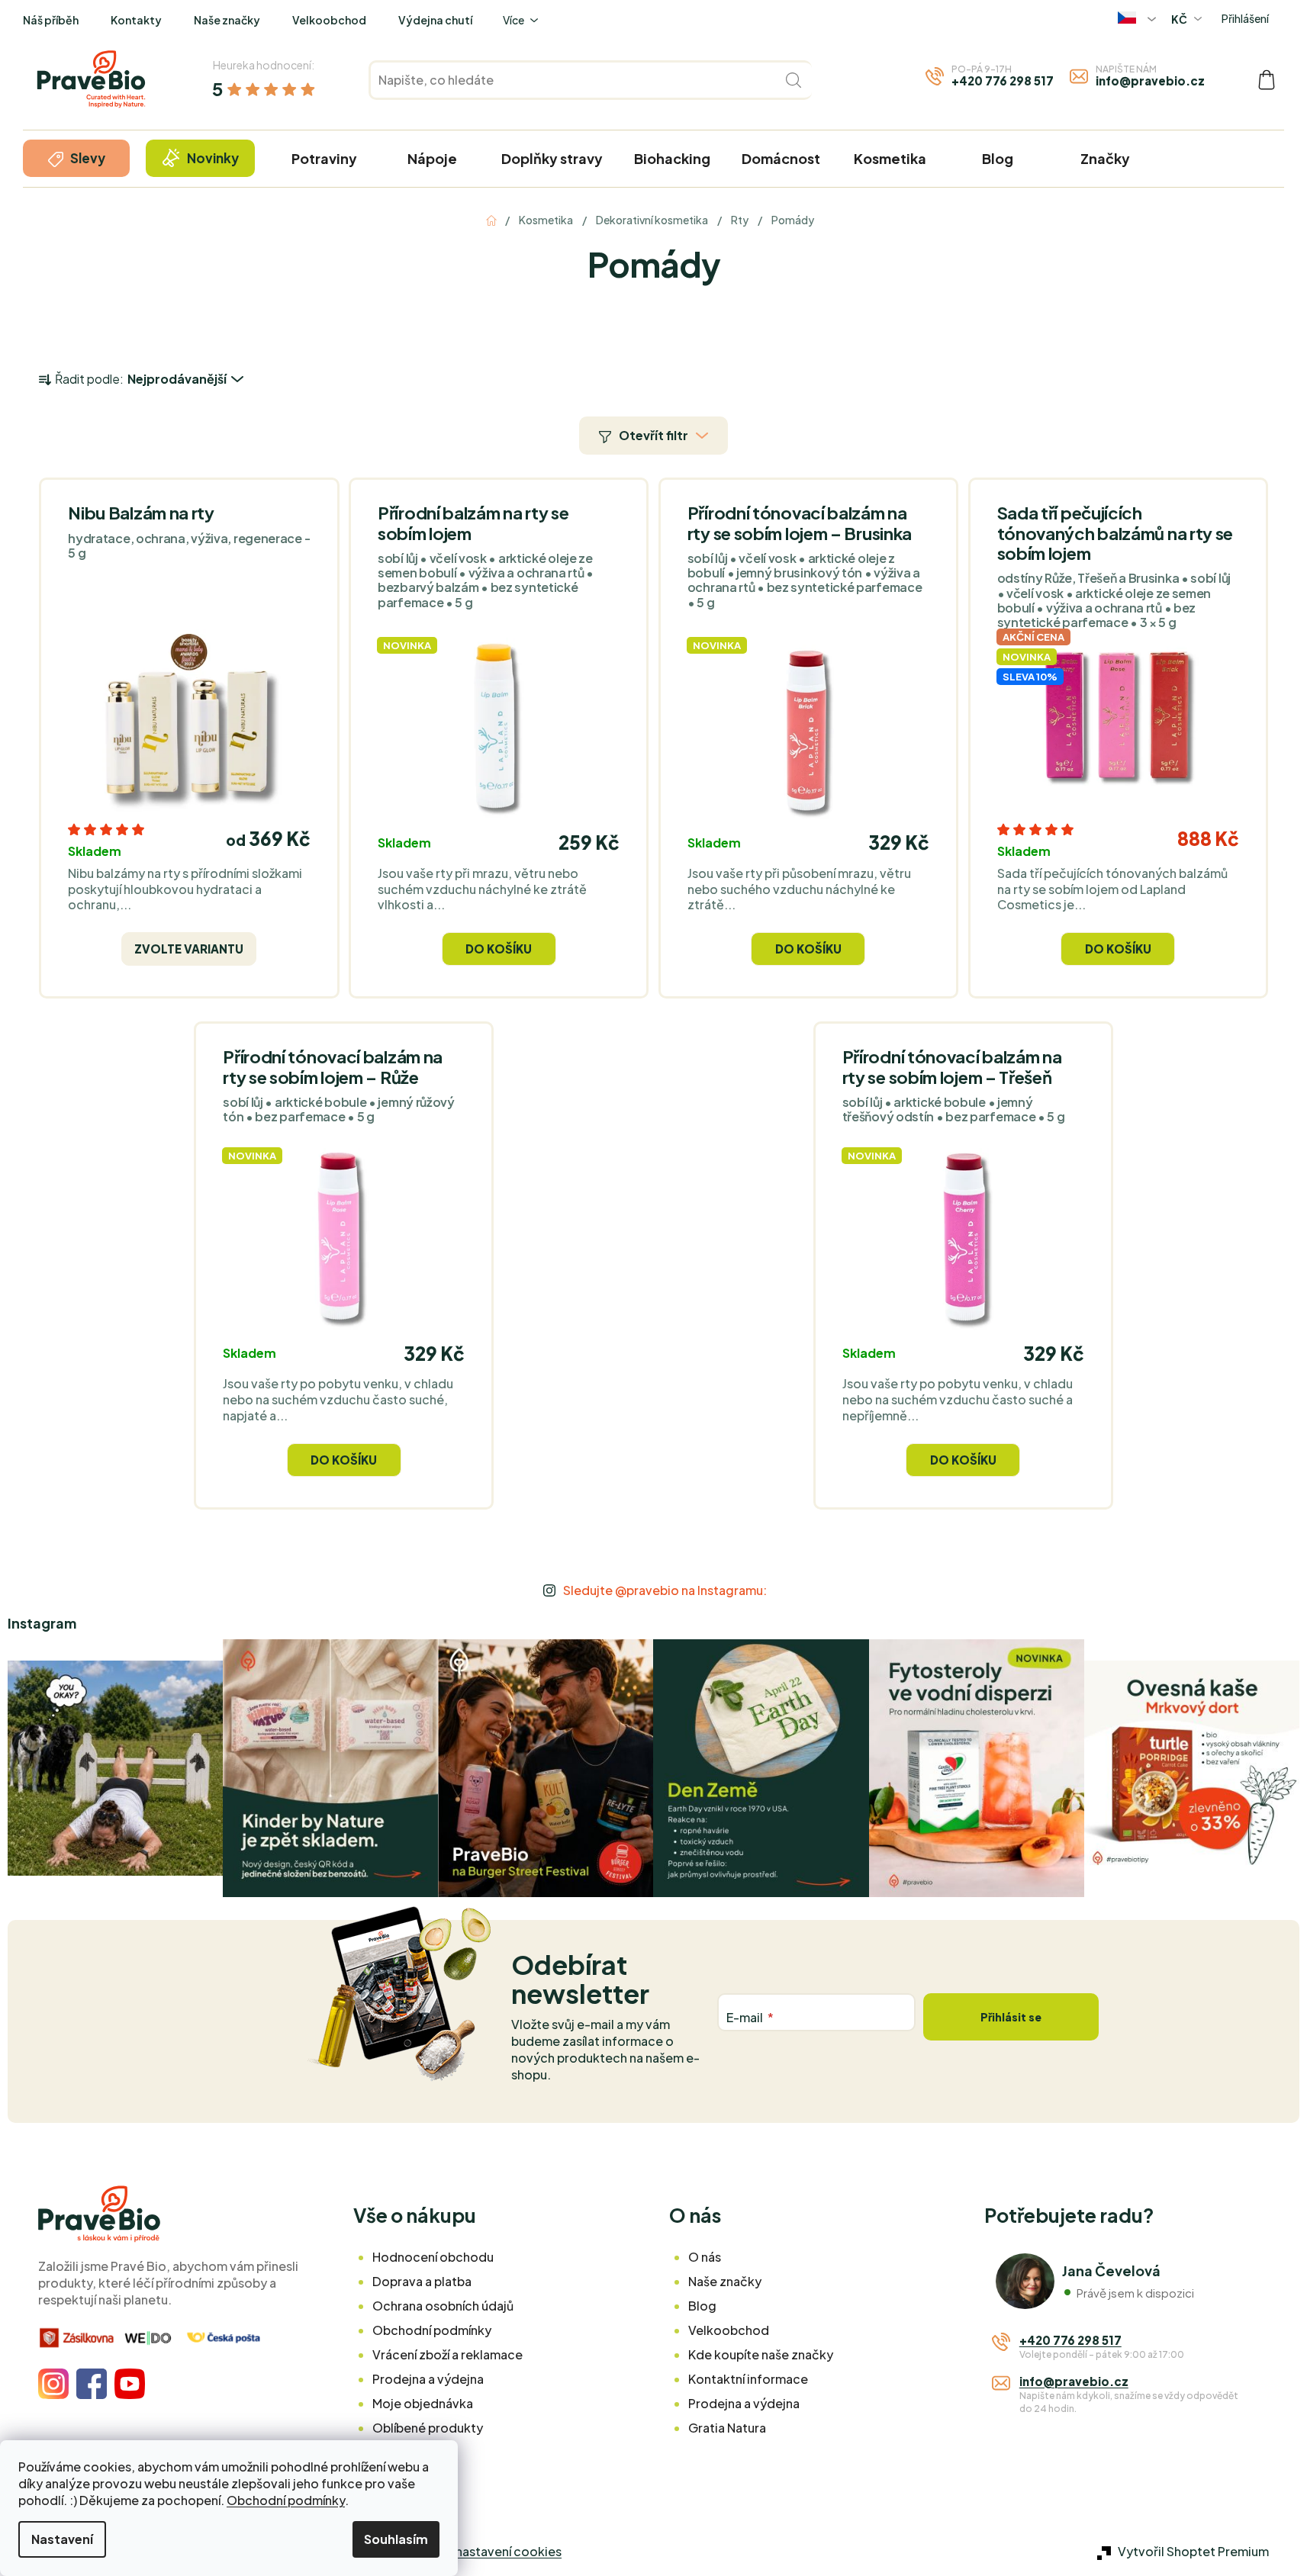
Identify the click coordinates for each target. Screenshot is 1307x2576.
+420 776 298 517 (1003, 80)
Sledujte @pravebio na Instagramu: (665, 1590)
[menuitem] (76, 158)
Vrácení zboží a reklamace (447, 2354)
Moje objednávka (423, 2403)
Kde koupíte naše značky (761, 2354)
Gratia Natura (727, 2428)
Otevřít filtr (653, 435)
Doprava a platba (422, 2281)
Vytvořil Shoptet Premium (1193, 2551)
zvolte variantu (189, 949)
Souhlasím (396, 2539)
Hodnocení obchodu (433, 2257)
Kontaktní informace (748, 2379)
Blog (702, 2306)
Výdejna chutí (435, 20)
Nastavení (62, 2539)
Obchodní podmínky (286, 2500)
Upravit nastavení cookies (486, 2551)
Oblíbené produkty (428, 2428)
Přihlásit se (1011, 2017)
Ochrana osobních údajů (443, 2306)
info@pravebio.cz (1150, 80)
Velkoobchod (329, 20)
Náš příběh (51, 20)
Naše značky (227, 20)
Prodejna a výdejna (428, 2379)
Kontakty (136, 20)
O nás (705, 2257)
